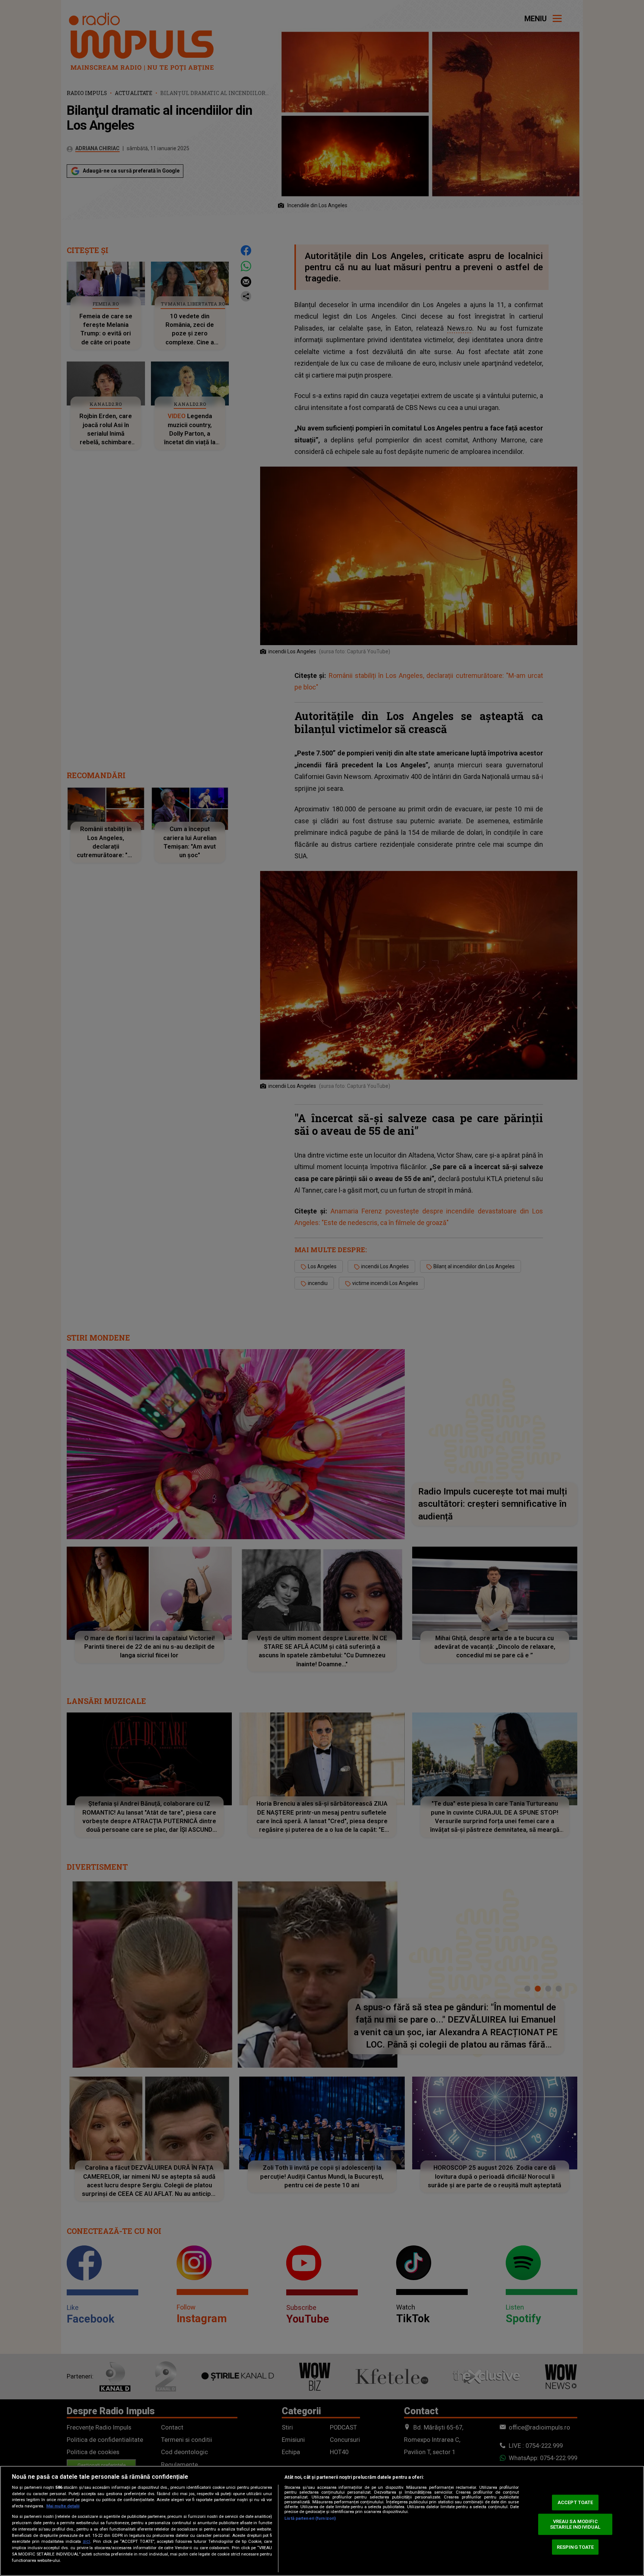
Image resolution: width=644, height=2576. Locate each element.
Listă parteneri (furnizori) (310, 2518)
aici (86, 2541)
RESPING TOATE (575, 2547)
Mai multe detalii (63, 2506)
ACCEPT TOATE (575, 2502)
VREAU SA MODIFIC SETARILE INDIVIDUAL (575, 2524)
